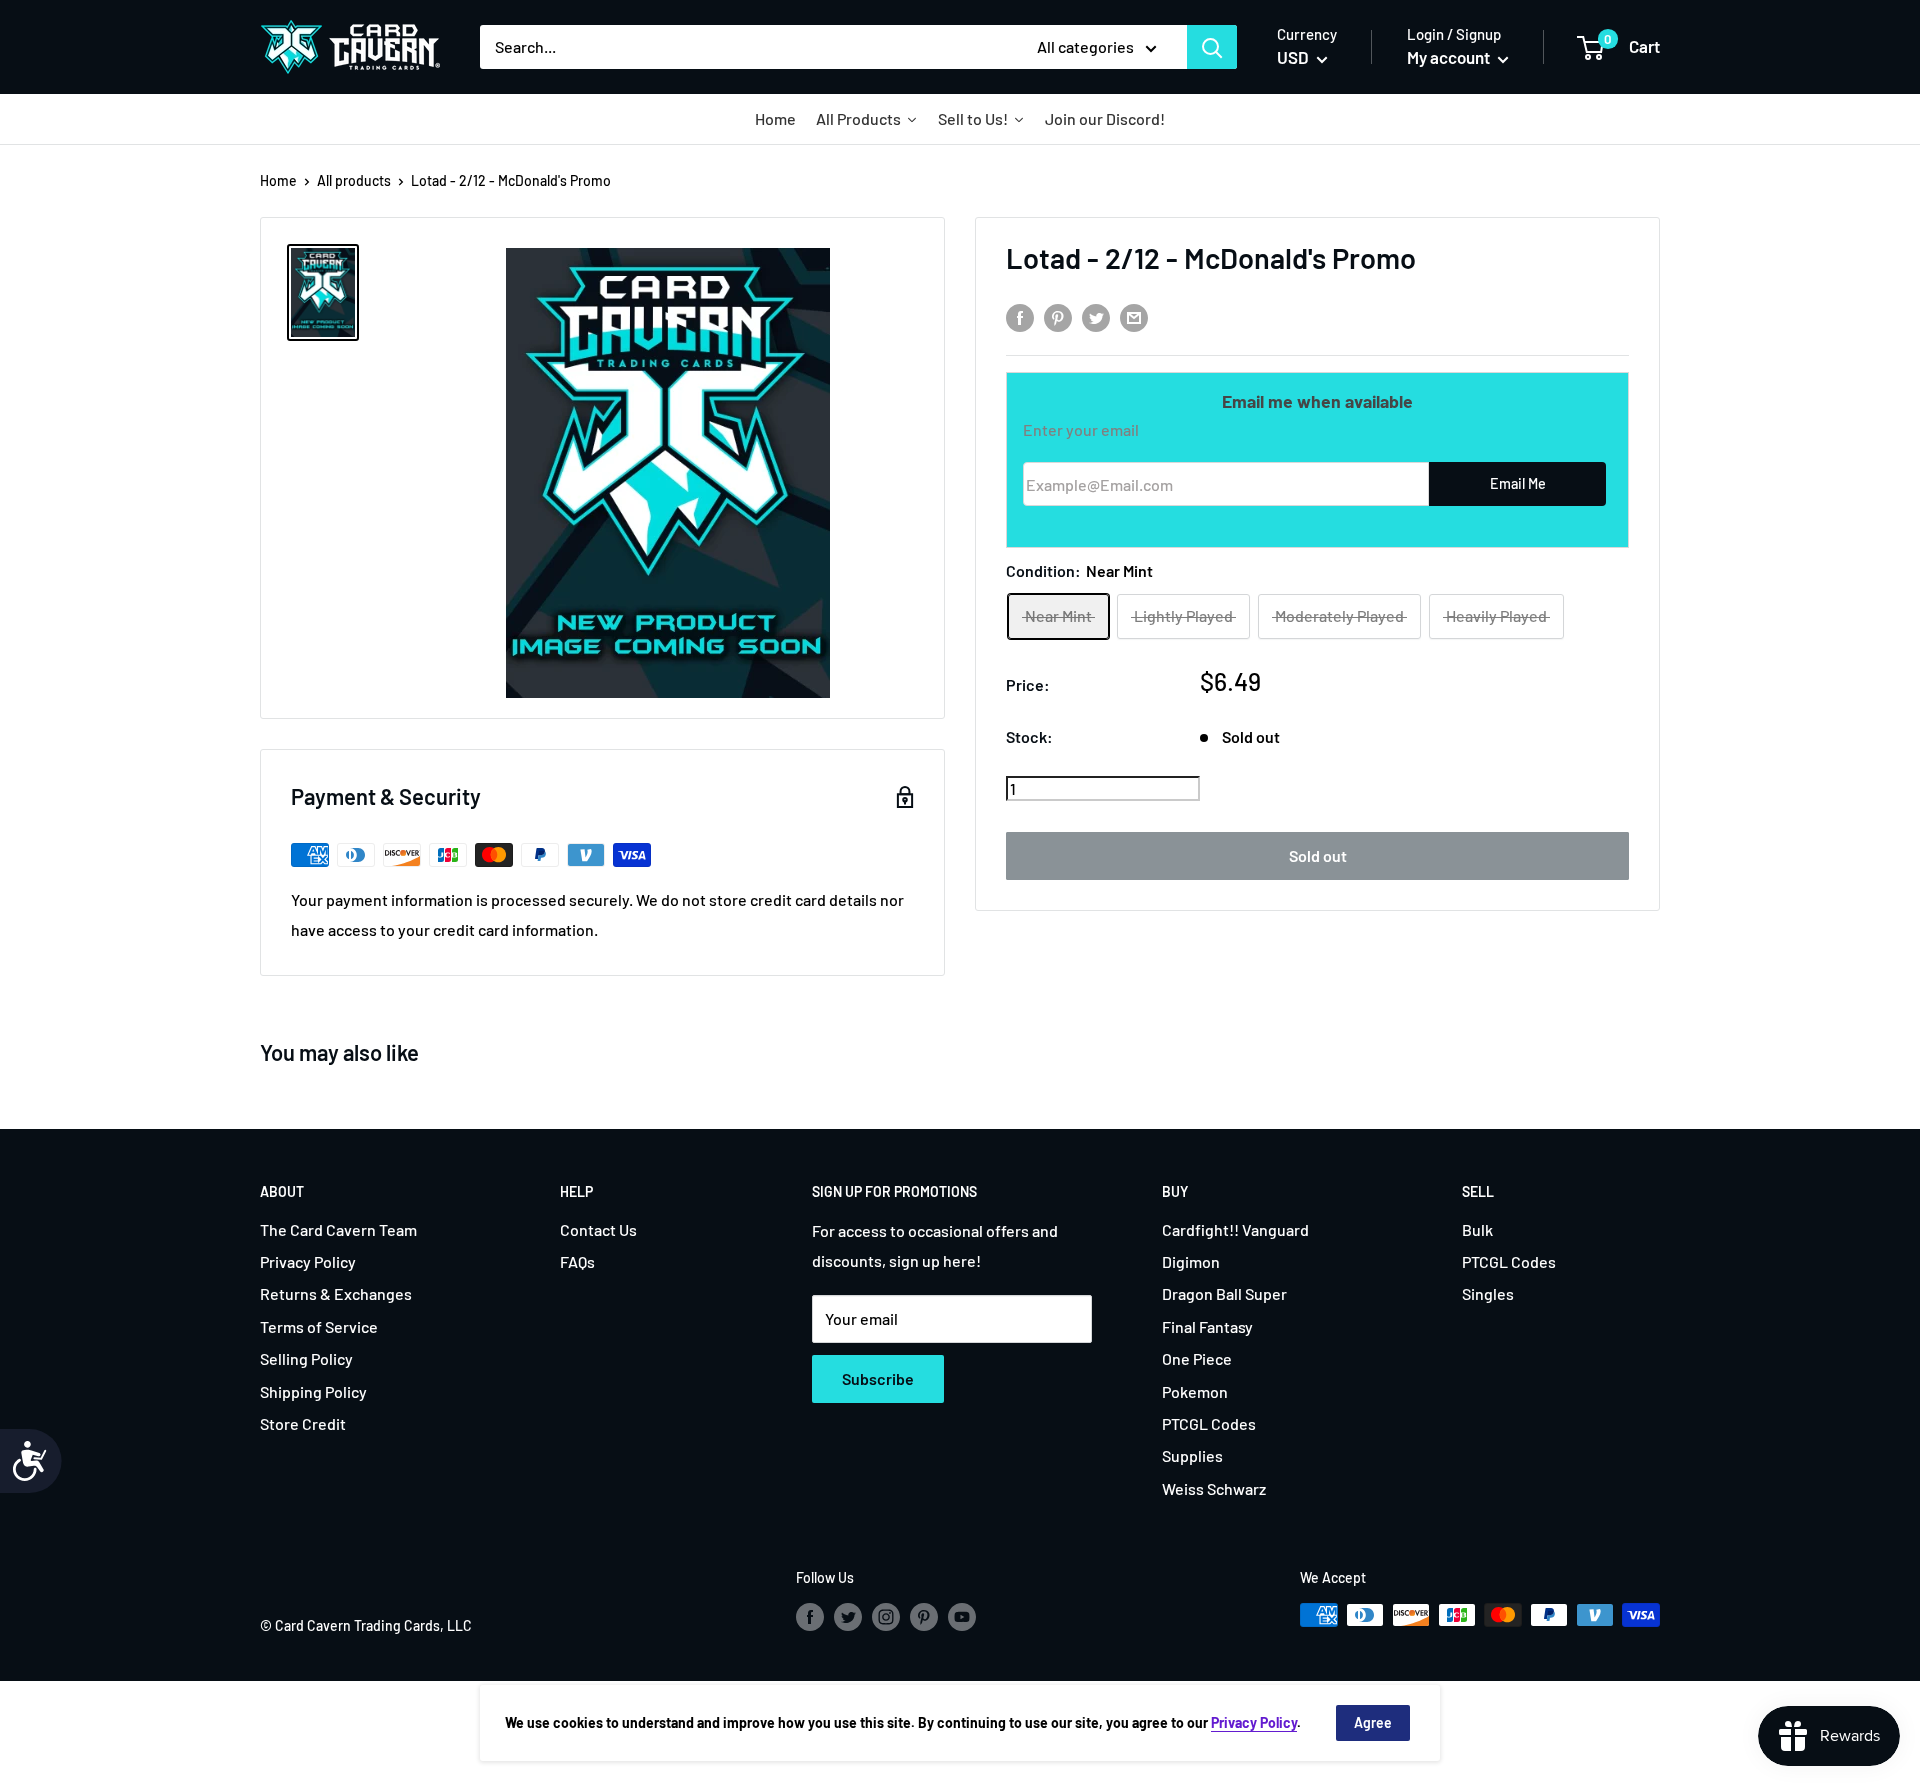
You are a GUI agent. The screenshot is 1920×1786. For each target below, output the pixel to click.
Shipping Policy (313, 1391)
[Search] (1212, 47)
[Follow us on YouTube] (962, 1617)
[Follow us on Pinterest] (924, 1617)
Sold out (1318, 855)
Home (278, 180)
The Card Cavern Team (338, 1229)
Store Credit (303, 1423)
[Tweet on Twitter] (1096, 316)
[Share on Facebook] (1020, 316)
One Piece (1197, 1358)
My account (1450, 57)
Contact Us (598, 1229)
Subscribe (878, 1378)
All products (354, 180)
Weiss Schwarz (1214, 1488)
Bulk (1477, 1229)
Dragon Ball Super (1224, 1293)
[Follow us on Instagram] (886, 1617)
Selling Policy (306, 1358)
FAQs (577, 1261)
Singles (1488, 1293)
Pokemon (1195, 1391)
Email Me (1518, 484)
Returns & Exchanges (336, 1293)
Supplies (1192, 1455)
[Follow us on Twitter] (848, 1617)
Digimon (1191, 1261)
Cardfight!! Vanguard (1235, 1229)
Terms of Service (319, 1326)
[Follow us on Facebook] (810, 1617)
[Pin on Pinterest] (1058, 316)
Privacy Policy (308, 1261)
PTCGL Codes (1209, 1423)
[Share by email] (1134, 316)
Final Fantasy (1207, 1326)
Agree (1373, 1722)
